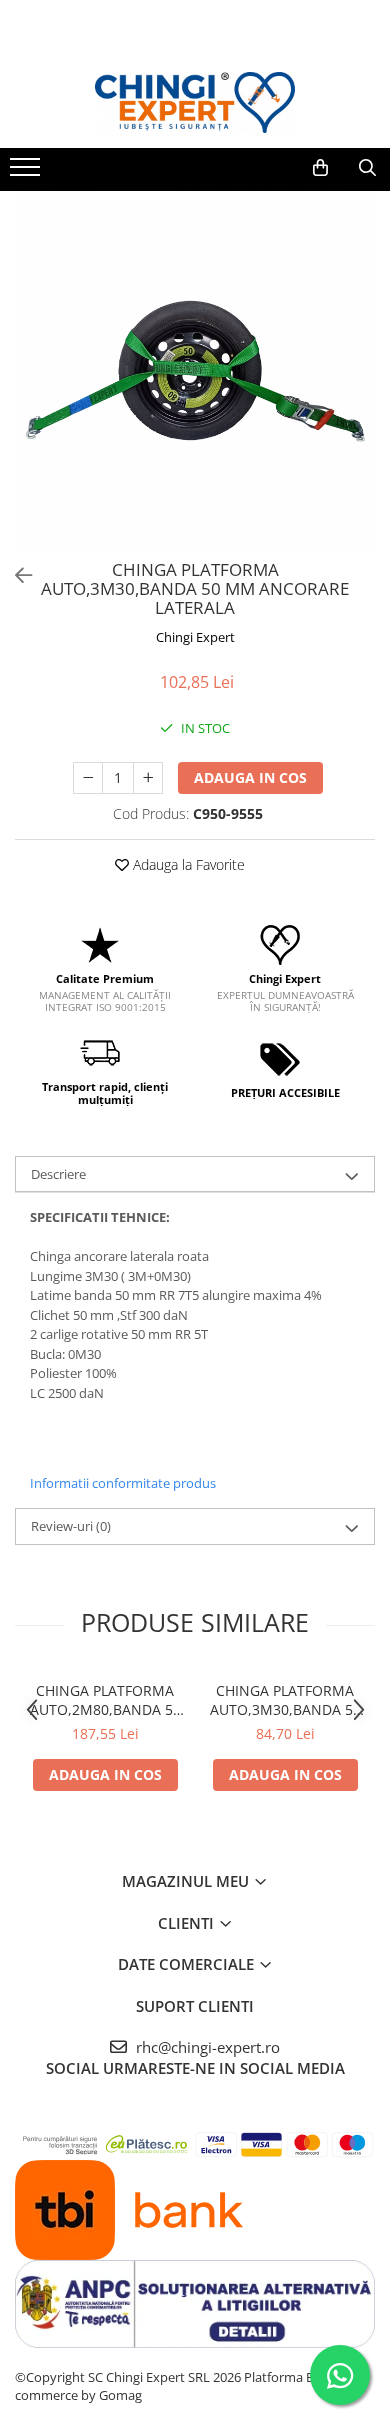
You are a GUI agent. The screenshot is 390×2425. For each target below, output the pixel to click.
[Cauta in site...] (367, 168)
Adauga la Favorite (187, 864)
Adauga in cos (250, 777)
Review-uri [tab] (71, 1526)
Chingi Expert (195, 637)
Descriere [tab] (58, 1174)
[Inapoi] (15, 575)
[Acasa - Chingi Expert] (195, 102)
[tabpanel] (195, 371)
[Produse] (27, 173)
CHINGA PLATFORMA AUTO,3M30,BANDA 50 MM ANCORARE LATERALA (285, 1700)
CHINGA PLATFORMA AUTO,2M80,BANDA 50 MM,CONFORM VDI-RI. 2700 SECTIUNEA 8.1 (105, 1700)
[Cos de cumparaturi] (320, 168)
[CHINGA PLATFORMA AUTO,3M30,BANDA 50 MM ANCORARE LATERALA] (195, 371)
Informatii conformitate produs (123, 1483)
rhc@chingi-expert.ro (206, 2047)
